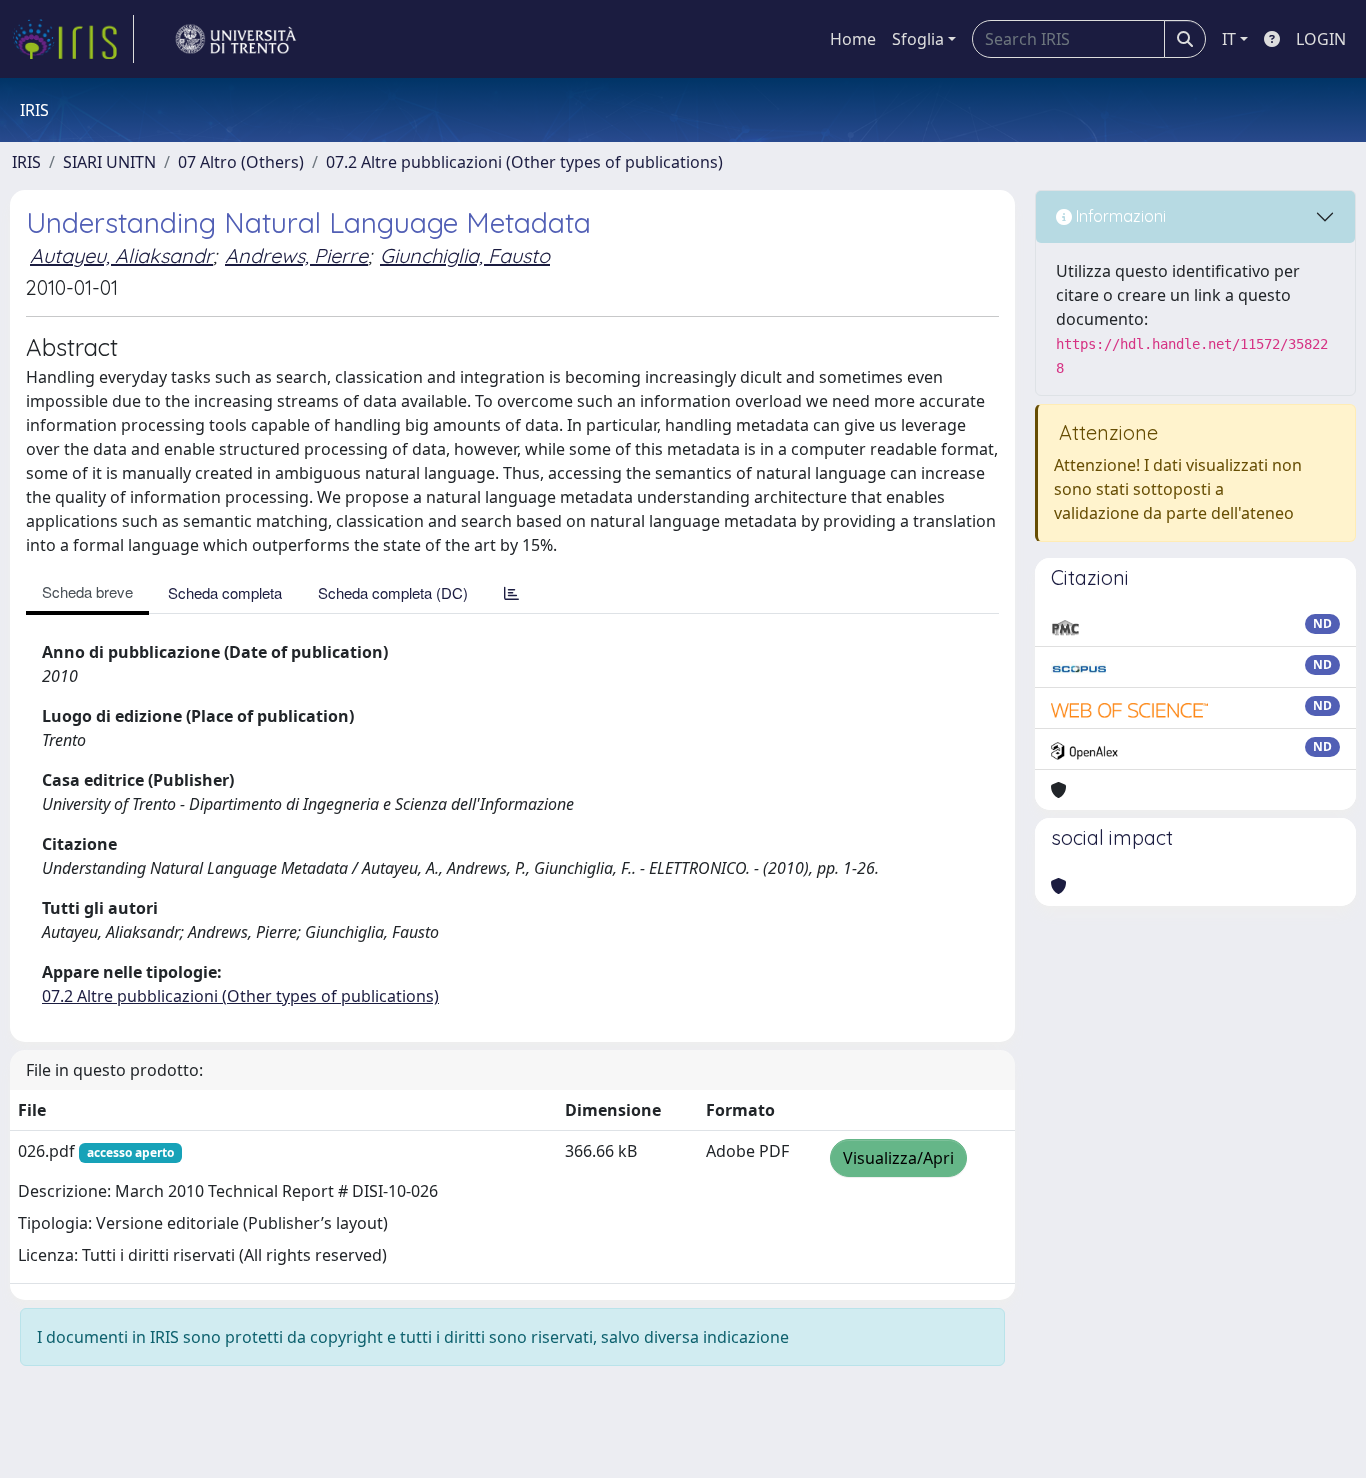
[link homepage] (73, 39)
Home (853, 39)
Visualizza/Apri (898, 1158)
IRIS (26, 162)
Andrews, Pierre (296, 255)
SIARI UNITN (109, 162)
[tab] (511, 592)
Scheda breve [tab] (87, 591)
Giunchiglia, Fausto (465, 255)
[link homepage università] (236, 39)
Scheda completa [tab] (225, 592)
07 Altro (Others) (241, 162)
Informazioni (1119, 216)
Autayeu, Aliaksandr (121, 255)
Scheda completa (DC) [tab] (393, 592)
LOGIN (1321, 39)
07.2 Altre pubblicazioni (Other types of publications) (524, 162)
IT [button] (1229, 39)
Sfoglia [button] (918, 39)
